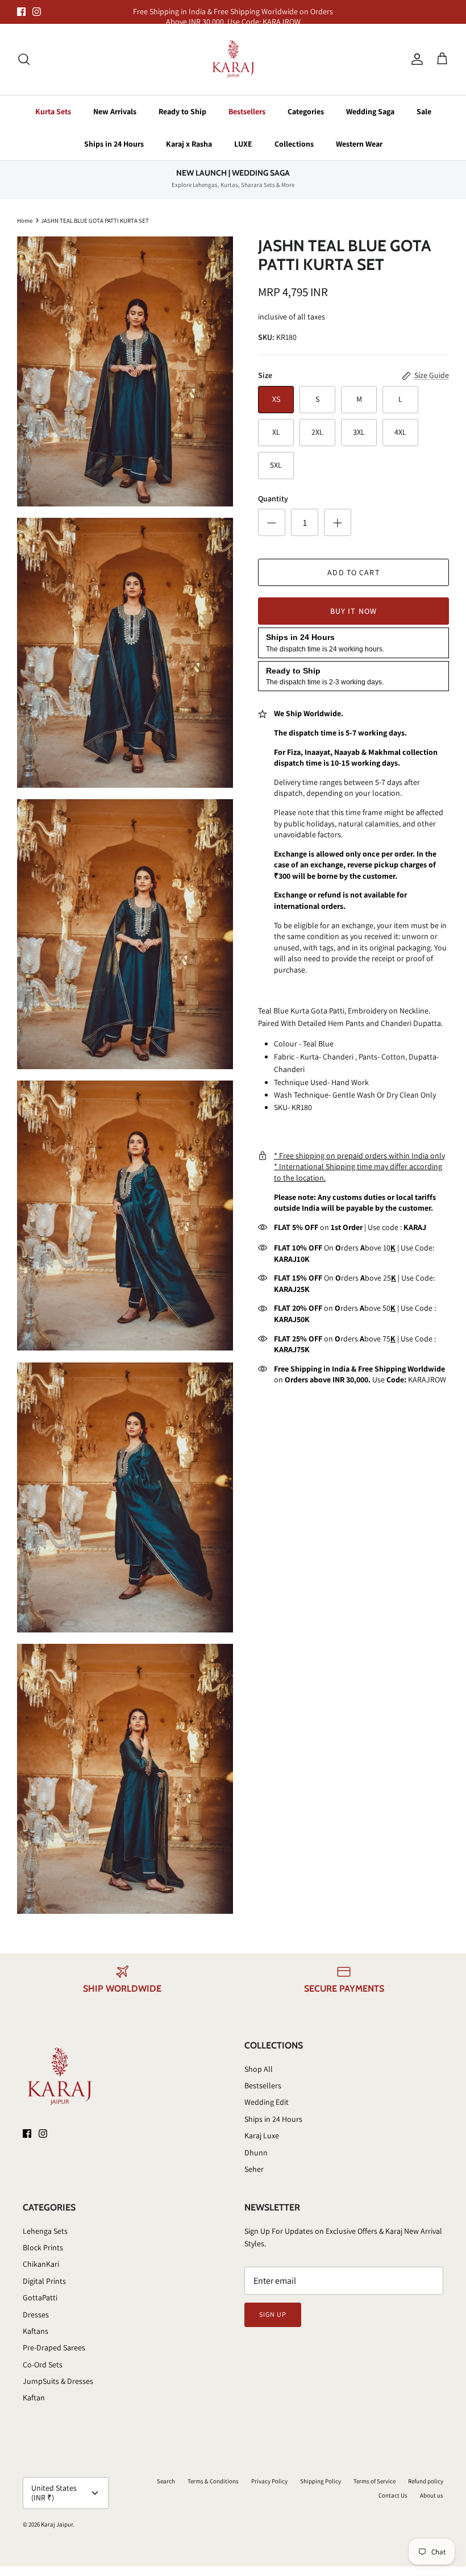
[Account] (415, 59)
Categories (306, 111)
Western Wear (359, 144)
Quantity (273, 498)
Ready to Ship (182, 111)
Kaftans (36, 2331)
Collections (294, 144)
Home (25, 220)
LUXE (243, 144)
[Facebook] (21, 12)
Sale (424, 111)
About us (432, 2495)
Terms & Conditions (213, 2481)
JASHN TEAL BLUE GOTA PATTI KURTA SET (95, 220)
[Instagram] (37, 12)
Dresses (36, 2315)
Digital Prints (44, 2281)
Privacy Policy (269, 2481)
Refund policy (426, 2481)
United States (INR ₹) (54, 2493)
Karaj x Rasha (189, 144)
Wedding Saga (370, 111)
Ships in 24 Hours (114, 144)
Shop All (259, 2069)
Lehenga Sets (45, 2231)
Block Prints (43, 2247)
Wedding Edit (267, 2102)
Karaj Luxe (262, 2135)
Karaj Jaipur (57, 2524)
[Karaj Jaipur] (233, 59)
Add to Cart (353, 572)
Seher (254, 2169)
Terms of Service (375, 2481)
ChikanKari (41, 2264)
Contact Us (393, 2495)
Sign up (273, 2314)
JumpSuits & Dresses (58, 2381)
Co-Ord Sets (43, 2365)
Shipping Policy (321, 2481)
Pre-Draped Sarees (54, 2348)
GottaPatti (40, 2297)
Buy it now (353, 611)
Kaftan (34, 2398)
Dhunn (256, 2153)
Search (166, 2481)
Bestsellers (247, 111)
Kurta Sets (53, 111)
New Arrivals (115, 111)
